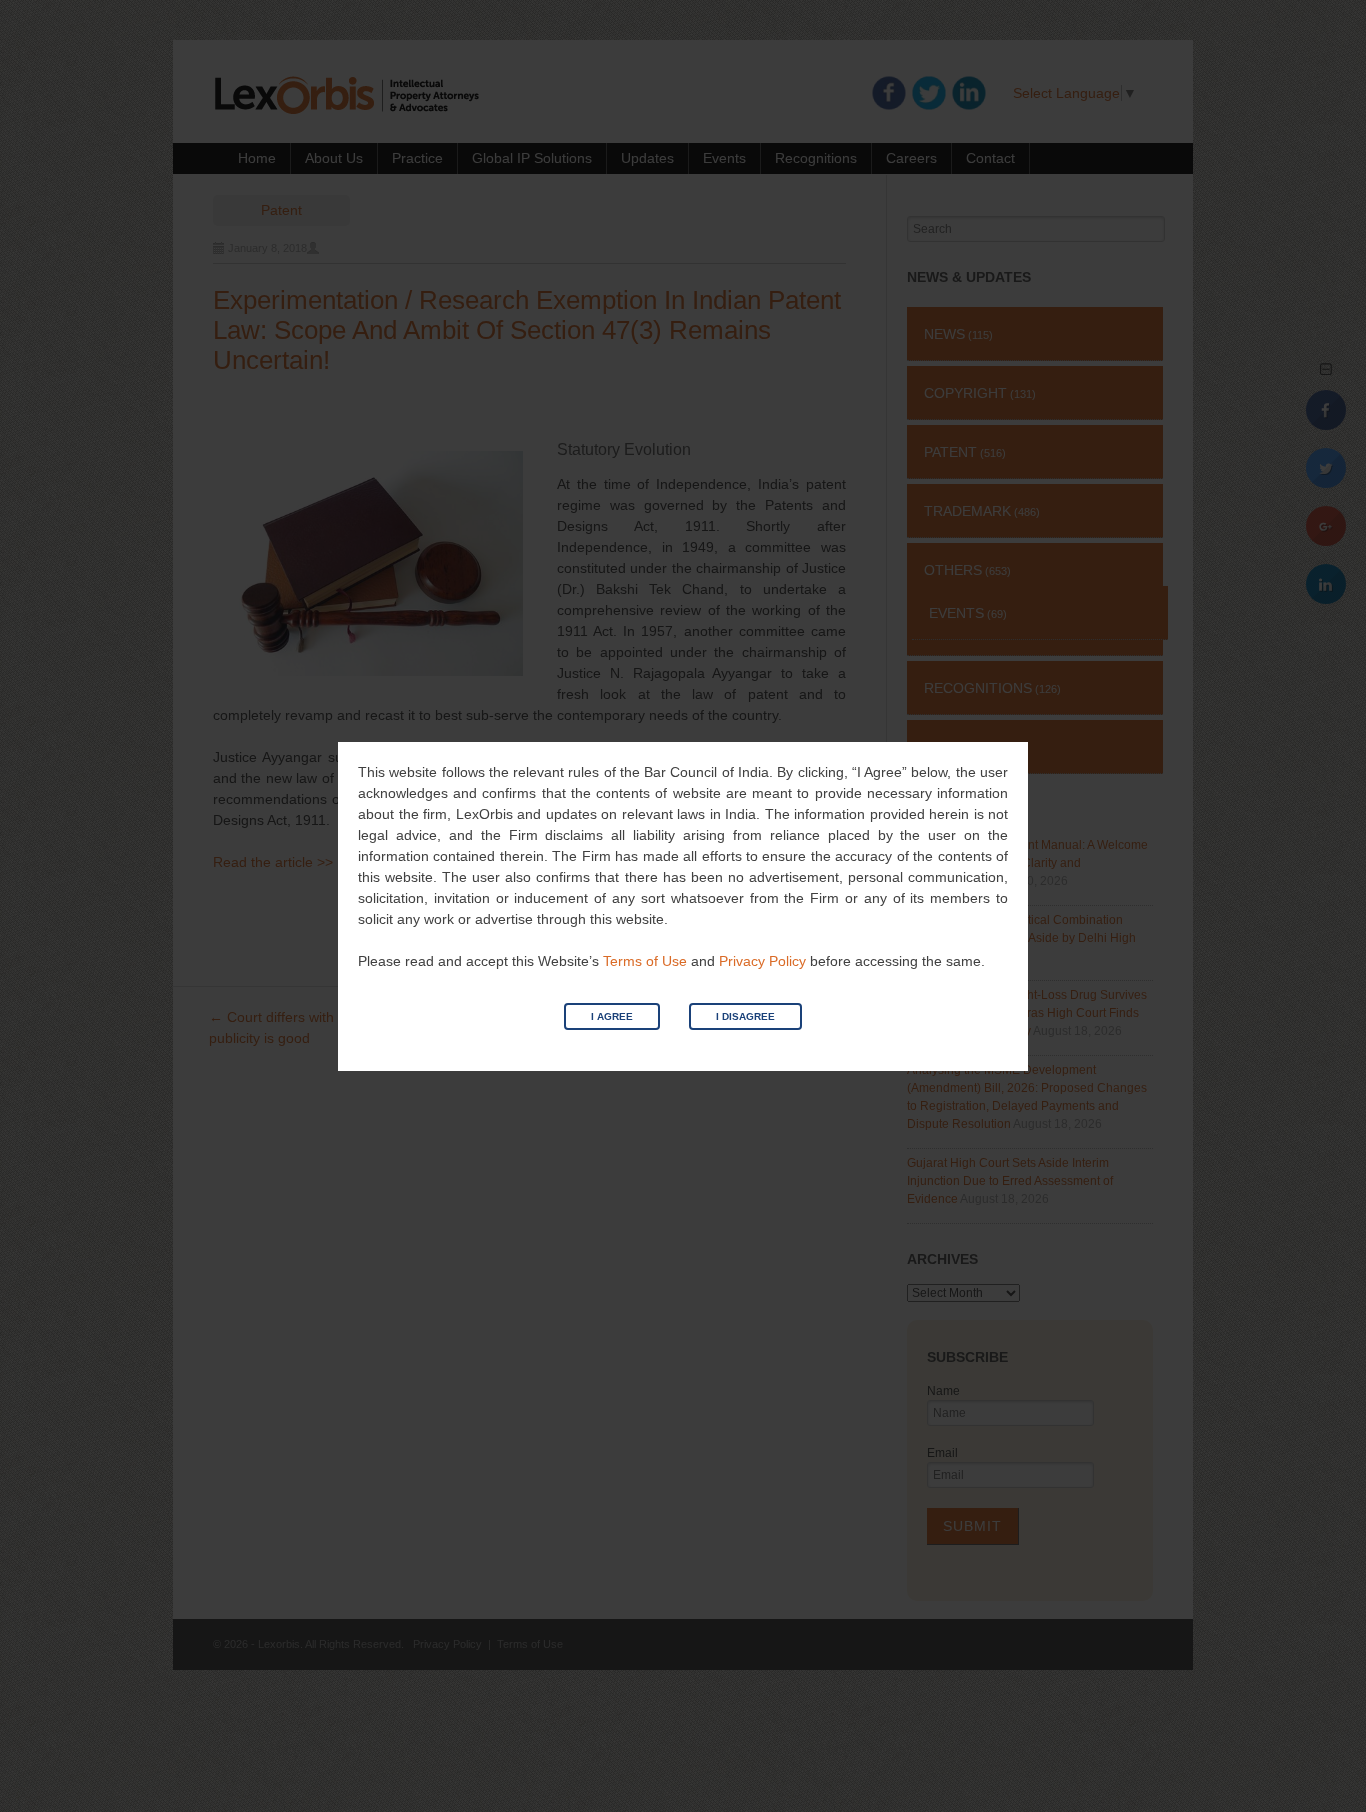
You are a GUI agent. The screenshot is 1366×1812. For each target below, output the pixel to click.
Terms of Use (645, 961)
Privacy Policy (762, 961)
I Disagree (745, 1016)
